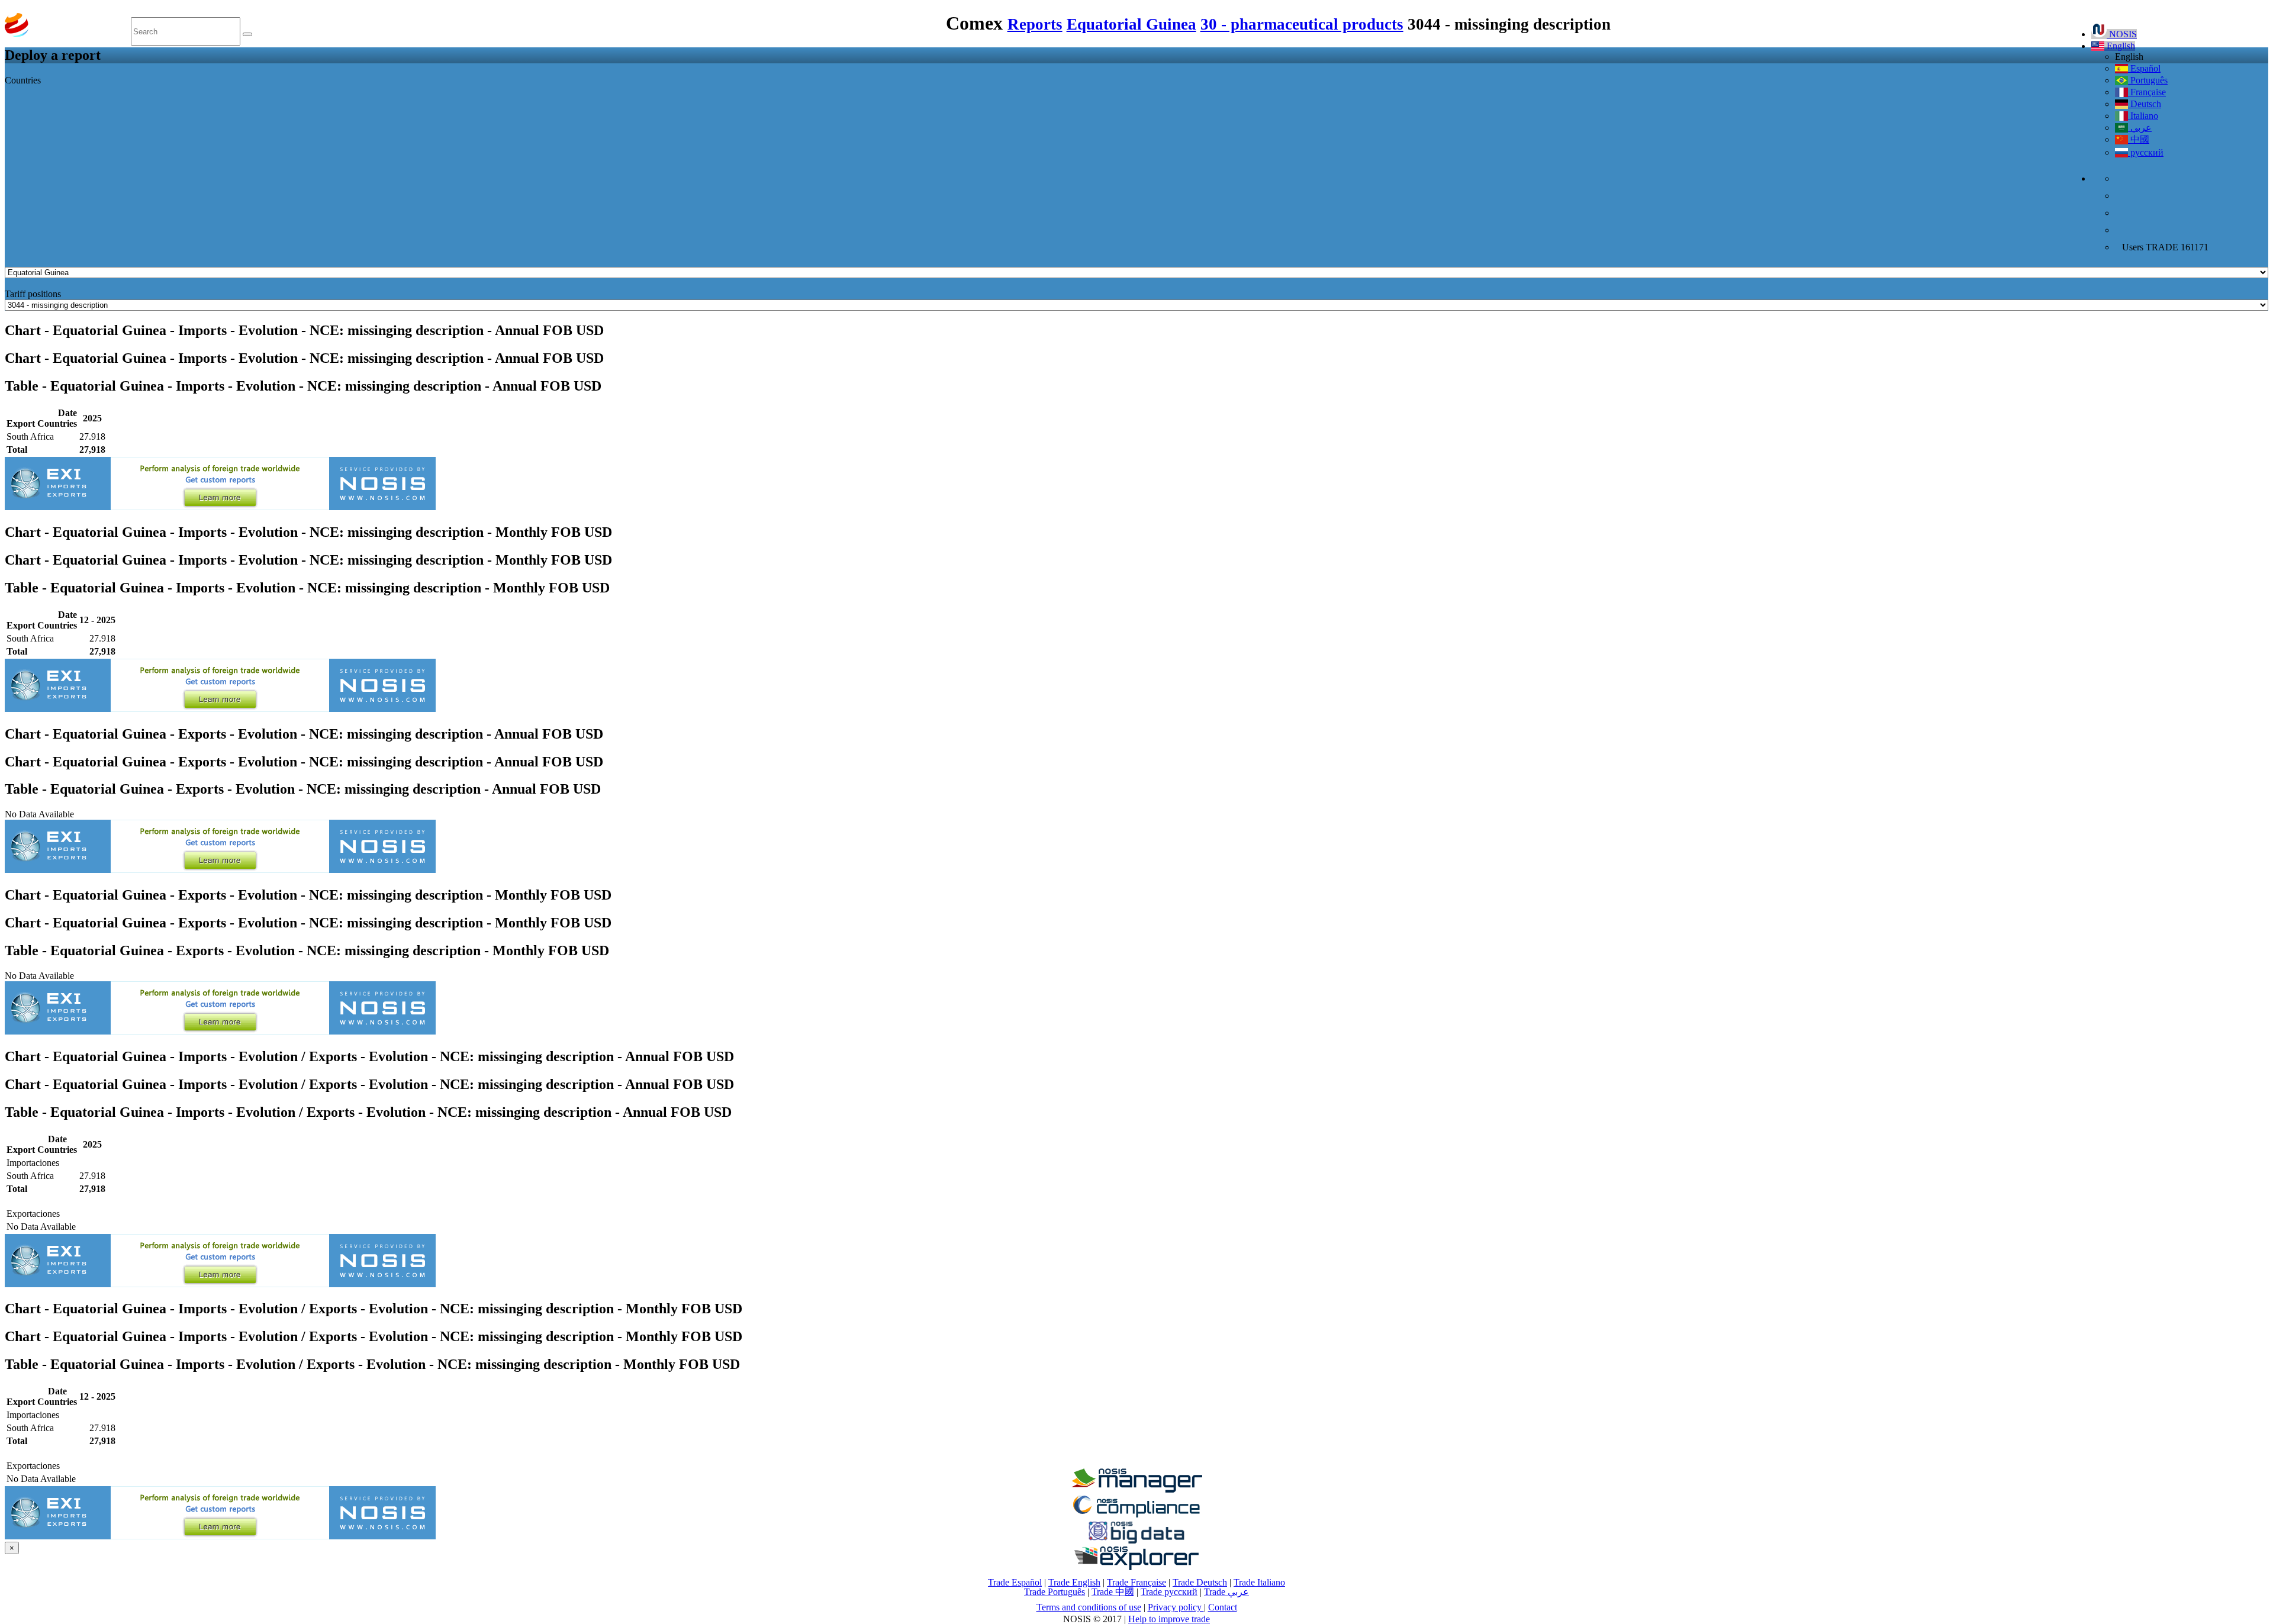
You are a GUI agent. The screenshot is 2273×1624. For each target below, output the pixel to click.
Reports (1035, 24)
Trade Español (1015, 1582)
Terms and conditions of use (1089, 1607)
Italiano (2143, 116)
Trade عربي (1226, 1592)
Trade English (1074, 1582)
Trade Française (1136, 1582)
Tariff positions (33, 294)
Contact (1223, 1607)
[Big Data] (1136, 1541)
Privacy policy (1176, 1607)
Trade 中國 (1113, 1592)
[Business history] (1136, 1489)
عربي (2140, 128)
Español (2144, 68)
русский (2146, 152)
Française (2147, 92)
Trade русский (1169, 1592)
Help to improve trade (1169, 1619)
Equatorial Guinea (1131, 24)
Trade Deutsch (1200, 1582)
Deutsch (2145, 104)
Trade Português (1055, 1592)
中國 (2139, 139)
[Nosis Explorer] (1136, 1567)
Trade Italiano (1259, 1582)
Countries (23, 80)
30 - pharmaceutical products (1302, 24)
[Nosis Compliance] (1136, 1515)
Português (2148, 80)
